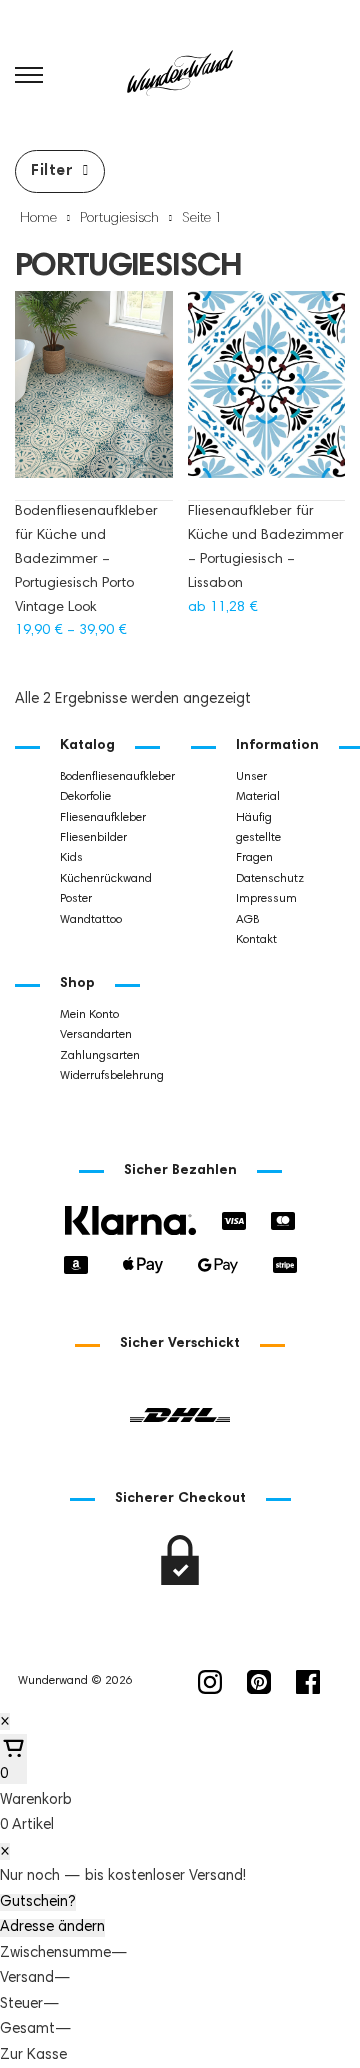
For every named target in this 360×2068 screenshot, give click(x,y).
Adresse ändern (52, 1927)
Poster (76, 899)
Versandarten (96, 1035)
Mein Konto (89, 1015)
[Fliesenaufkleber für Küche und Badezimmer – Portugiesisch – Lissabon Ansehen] (267, 394)
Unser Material (258, 787)
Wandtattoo (91, 920)
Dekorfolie (85, 797)
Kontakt (256, 940)
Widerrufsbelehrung (112, 1076)
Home (38, 219)
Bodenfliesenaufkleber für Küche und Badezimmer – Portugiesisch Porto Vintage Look (86, 559)
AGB (247, 920)
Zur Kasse (33, 2055)
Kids (71, 858)
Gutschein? (38, 1902)
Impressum (266, 899)
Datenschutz (270, 879)
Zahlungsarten (100, 1056)
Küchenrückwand (106, 879)
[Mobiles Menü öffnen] (29, 75)
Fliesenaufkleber (103, 818)
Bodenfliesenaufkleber (113, 777)
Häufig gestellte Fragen (258, 838)
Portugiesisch (119, 219)
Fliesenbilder (93, 838)
